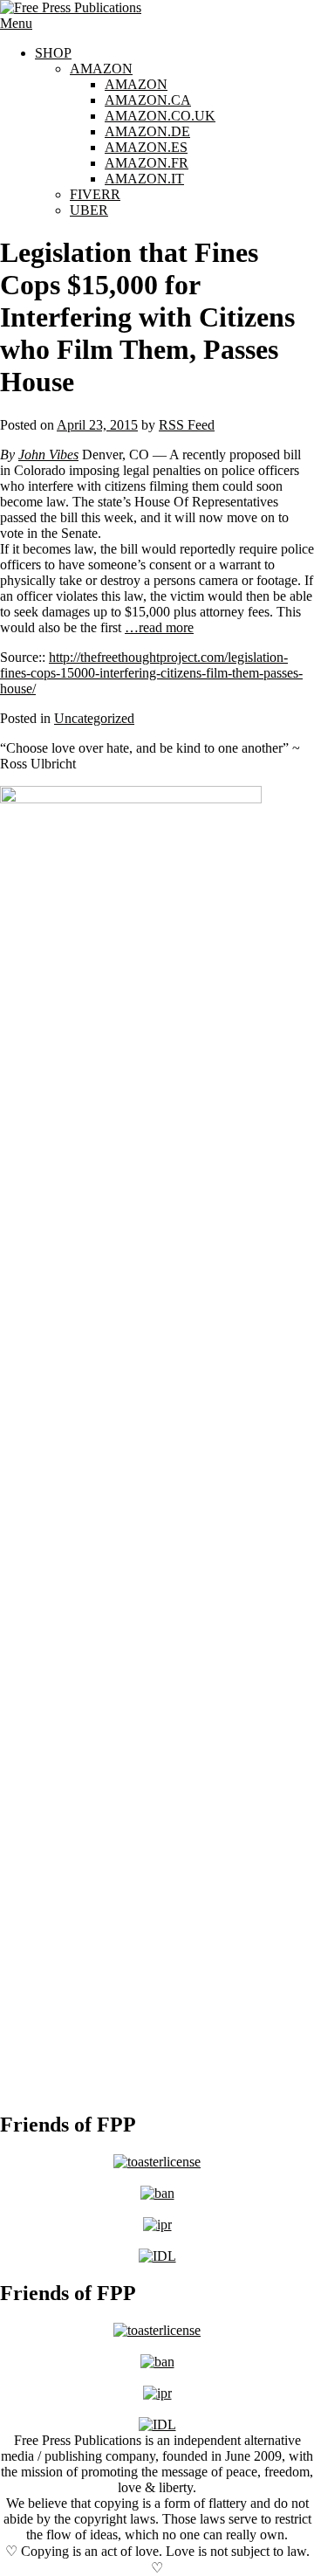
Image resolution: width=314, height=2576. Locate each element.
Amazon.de (147, 131)
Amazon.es (146, 147)
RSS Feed (187, 425)
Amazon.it (144, 179)
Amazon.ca (148, 100)
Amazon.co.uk (160, 116)
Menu (16, 23)
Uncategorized (94, 718)
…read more (159, 627)
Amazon (101, 69)
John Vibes (48, 455)
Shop (53, 53)
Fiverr (95, 194)
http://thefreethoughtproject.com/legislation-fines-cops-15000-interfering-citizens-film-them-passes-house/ (151, 673)
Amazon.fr (147, 163)
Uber (89, 210)
